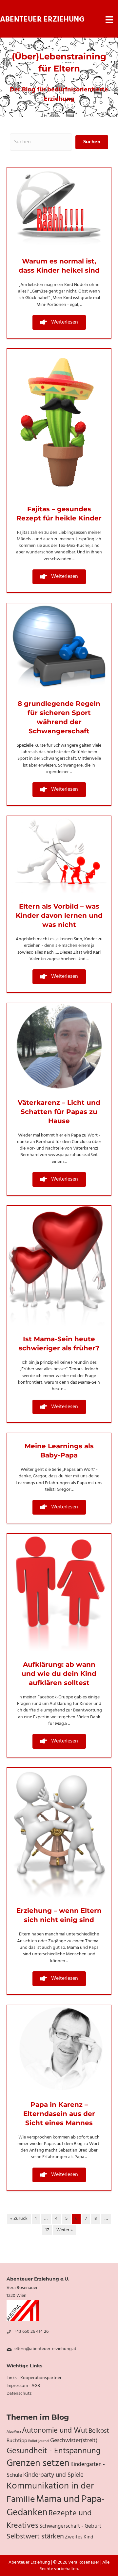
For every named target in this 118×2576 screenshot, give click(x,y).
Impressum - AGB (23, 2386)
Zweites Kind (79, 2537)
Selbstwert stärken (35, 2537)
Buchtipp (17, 2441)
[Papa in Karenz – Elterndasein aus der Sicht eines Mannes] (59, 2049)
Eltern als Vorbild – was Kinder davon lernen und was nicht (59, 915)
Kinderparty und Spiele (53, 2475)
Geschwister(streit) (74, 2441)
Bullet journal (39, 2441)
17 (47, 2230)
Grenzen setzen (38, 2464)
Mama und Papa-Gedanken (56, 2506)
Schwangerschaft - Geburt (70, 2526)
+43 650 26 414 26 (31, 2332)
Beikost (99, 2431)
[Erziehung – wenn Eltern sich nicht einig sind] (59, 1833)
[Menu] (109, 20)
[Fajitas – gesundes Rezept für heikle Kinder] (59, 422)
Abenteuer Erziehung (42, 20)
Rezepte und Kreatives (49, 2520)
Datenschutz (19, 2394)
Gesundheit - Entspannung (54, 2451)
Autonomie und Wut (55, 2431)
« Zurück (19, 2219)
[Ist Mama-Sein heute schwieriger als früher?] (59, 1266)
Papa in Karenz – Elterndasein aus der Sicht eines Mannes (59, 2114)
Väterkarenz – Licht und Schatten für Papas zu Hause (59, 1112)
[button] (59, 322)
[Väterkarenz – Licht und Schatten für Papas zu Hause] (59, 1047)
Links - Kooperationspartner (34, 2378)
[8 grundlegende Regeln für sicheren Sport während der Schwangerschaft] (59, 647)
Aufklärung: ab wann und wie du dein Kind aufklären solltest (59, 1674)
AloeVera (14, 2432)
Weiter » (65, 2230)
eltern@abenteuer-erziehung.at (45, 2349)
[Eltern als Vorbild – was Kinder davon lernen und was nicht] (59, 855)
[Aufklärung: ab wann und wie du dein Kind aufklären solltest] (59, 1593)
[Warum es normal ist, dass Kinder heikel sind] (59, 208)
